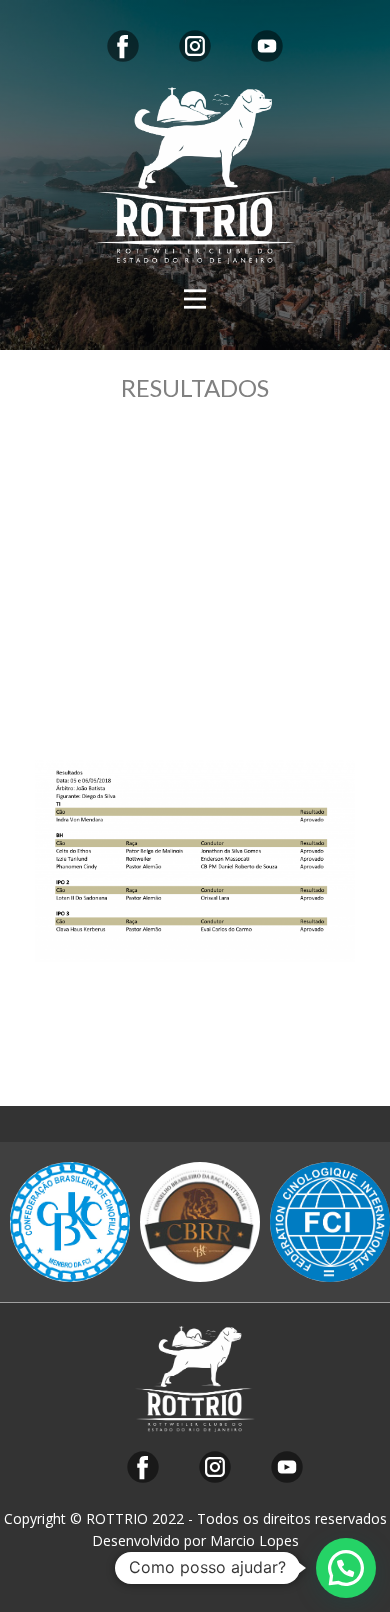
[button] (346, 1568)
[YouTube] (267, 46)
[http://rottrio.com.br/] (195, 175)
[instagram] (195, 46)
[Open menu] (195, 299)
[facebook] (123, 46)
